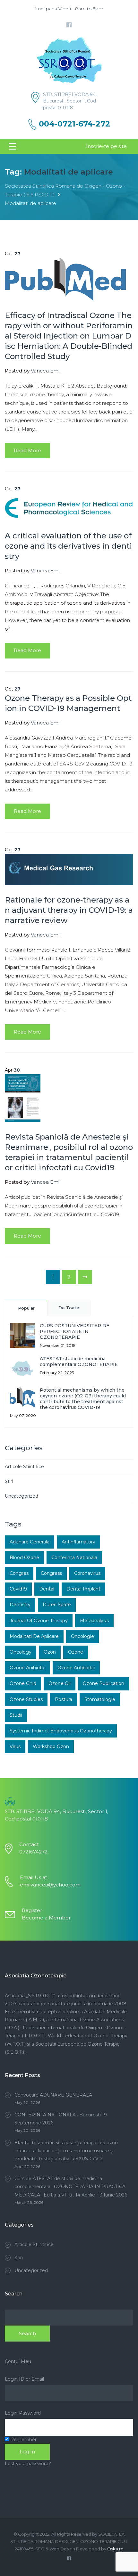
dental (47, 1589)
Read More (27, 450)
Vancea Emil (46, 371)
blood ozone (24, 1558)
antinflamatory (78, 1542)
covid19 (18, 1589)
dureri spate (57, 1605)
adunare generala (30, 1542)
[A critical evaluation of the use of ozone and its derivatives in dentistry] (69, 507)
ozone (76, 1652)
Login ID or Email (24, 2379)
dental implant (83, 1589)
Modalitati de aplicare (34, 1636)
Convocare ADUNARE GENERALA (53, 2095)
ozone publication (103, 1683)
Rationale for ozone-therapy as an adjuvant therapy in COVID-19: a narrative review (69, 910)
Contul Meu (18, 2361)
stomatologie (100, 1699)
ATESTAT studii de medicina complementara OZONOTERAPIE (79, 1362)
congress (51, 1573)
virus (15, 1746)
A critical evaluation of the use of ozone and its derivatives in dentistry (68, 546)
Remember (23, 2440)
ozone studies (26, 1699)
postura (64, 1699)
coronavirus (87, 1573)
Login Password (23, 2413)
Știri (9, 1481)
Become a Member (46, 1918)
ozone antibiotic (76, 1668)
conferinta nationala (74, 1558)
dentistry (20, 1605)
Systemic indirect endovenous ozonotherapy (61, 1731)
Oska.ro (115, 2549)
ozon (50, 1652)
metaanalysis (94, 1621)
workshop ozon (51, 1746)
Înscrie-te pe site (106, 146)
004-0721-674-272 (74, 124)
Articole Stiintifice (24, 1467)
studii (16, 1715)
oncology (21, 1652)
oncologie (82, 1636)
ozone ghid (23, 1683)
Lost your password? (28, 2464)
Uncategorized (22, 1496)
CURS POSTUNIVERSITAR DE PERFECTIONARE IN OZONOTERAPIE (75, 1331)
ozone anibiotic (27, 1668)
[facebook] (69, 25)
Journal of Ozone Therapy (39, 1621)
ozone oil (60, 1683)
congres (19, 1573)
